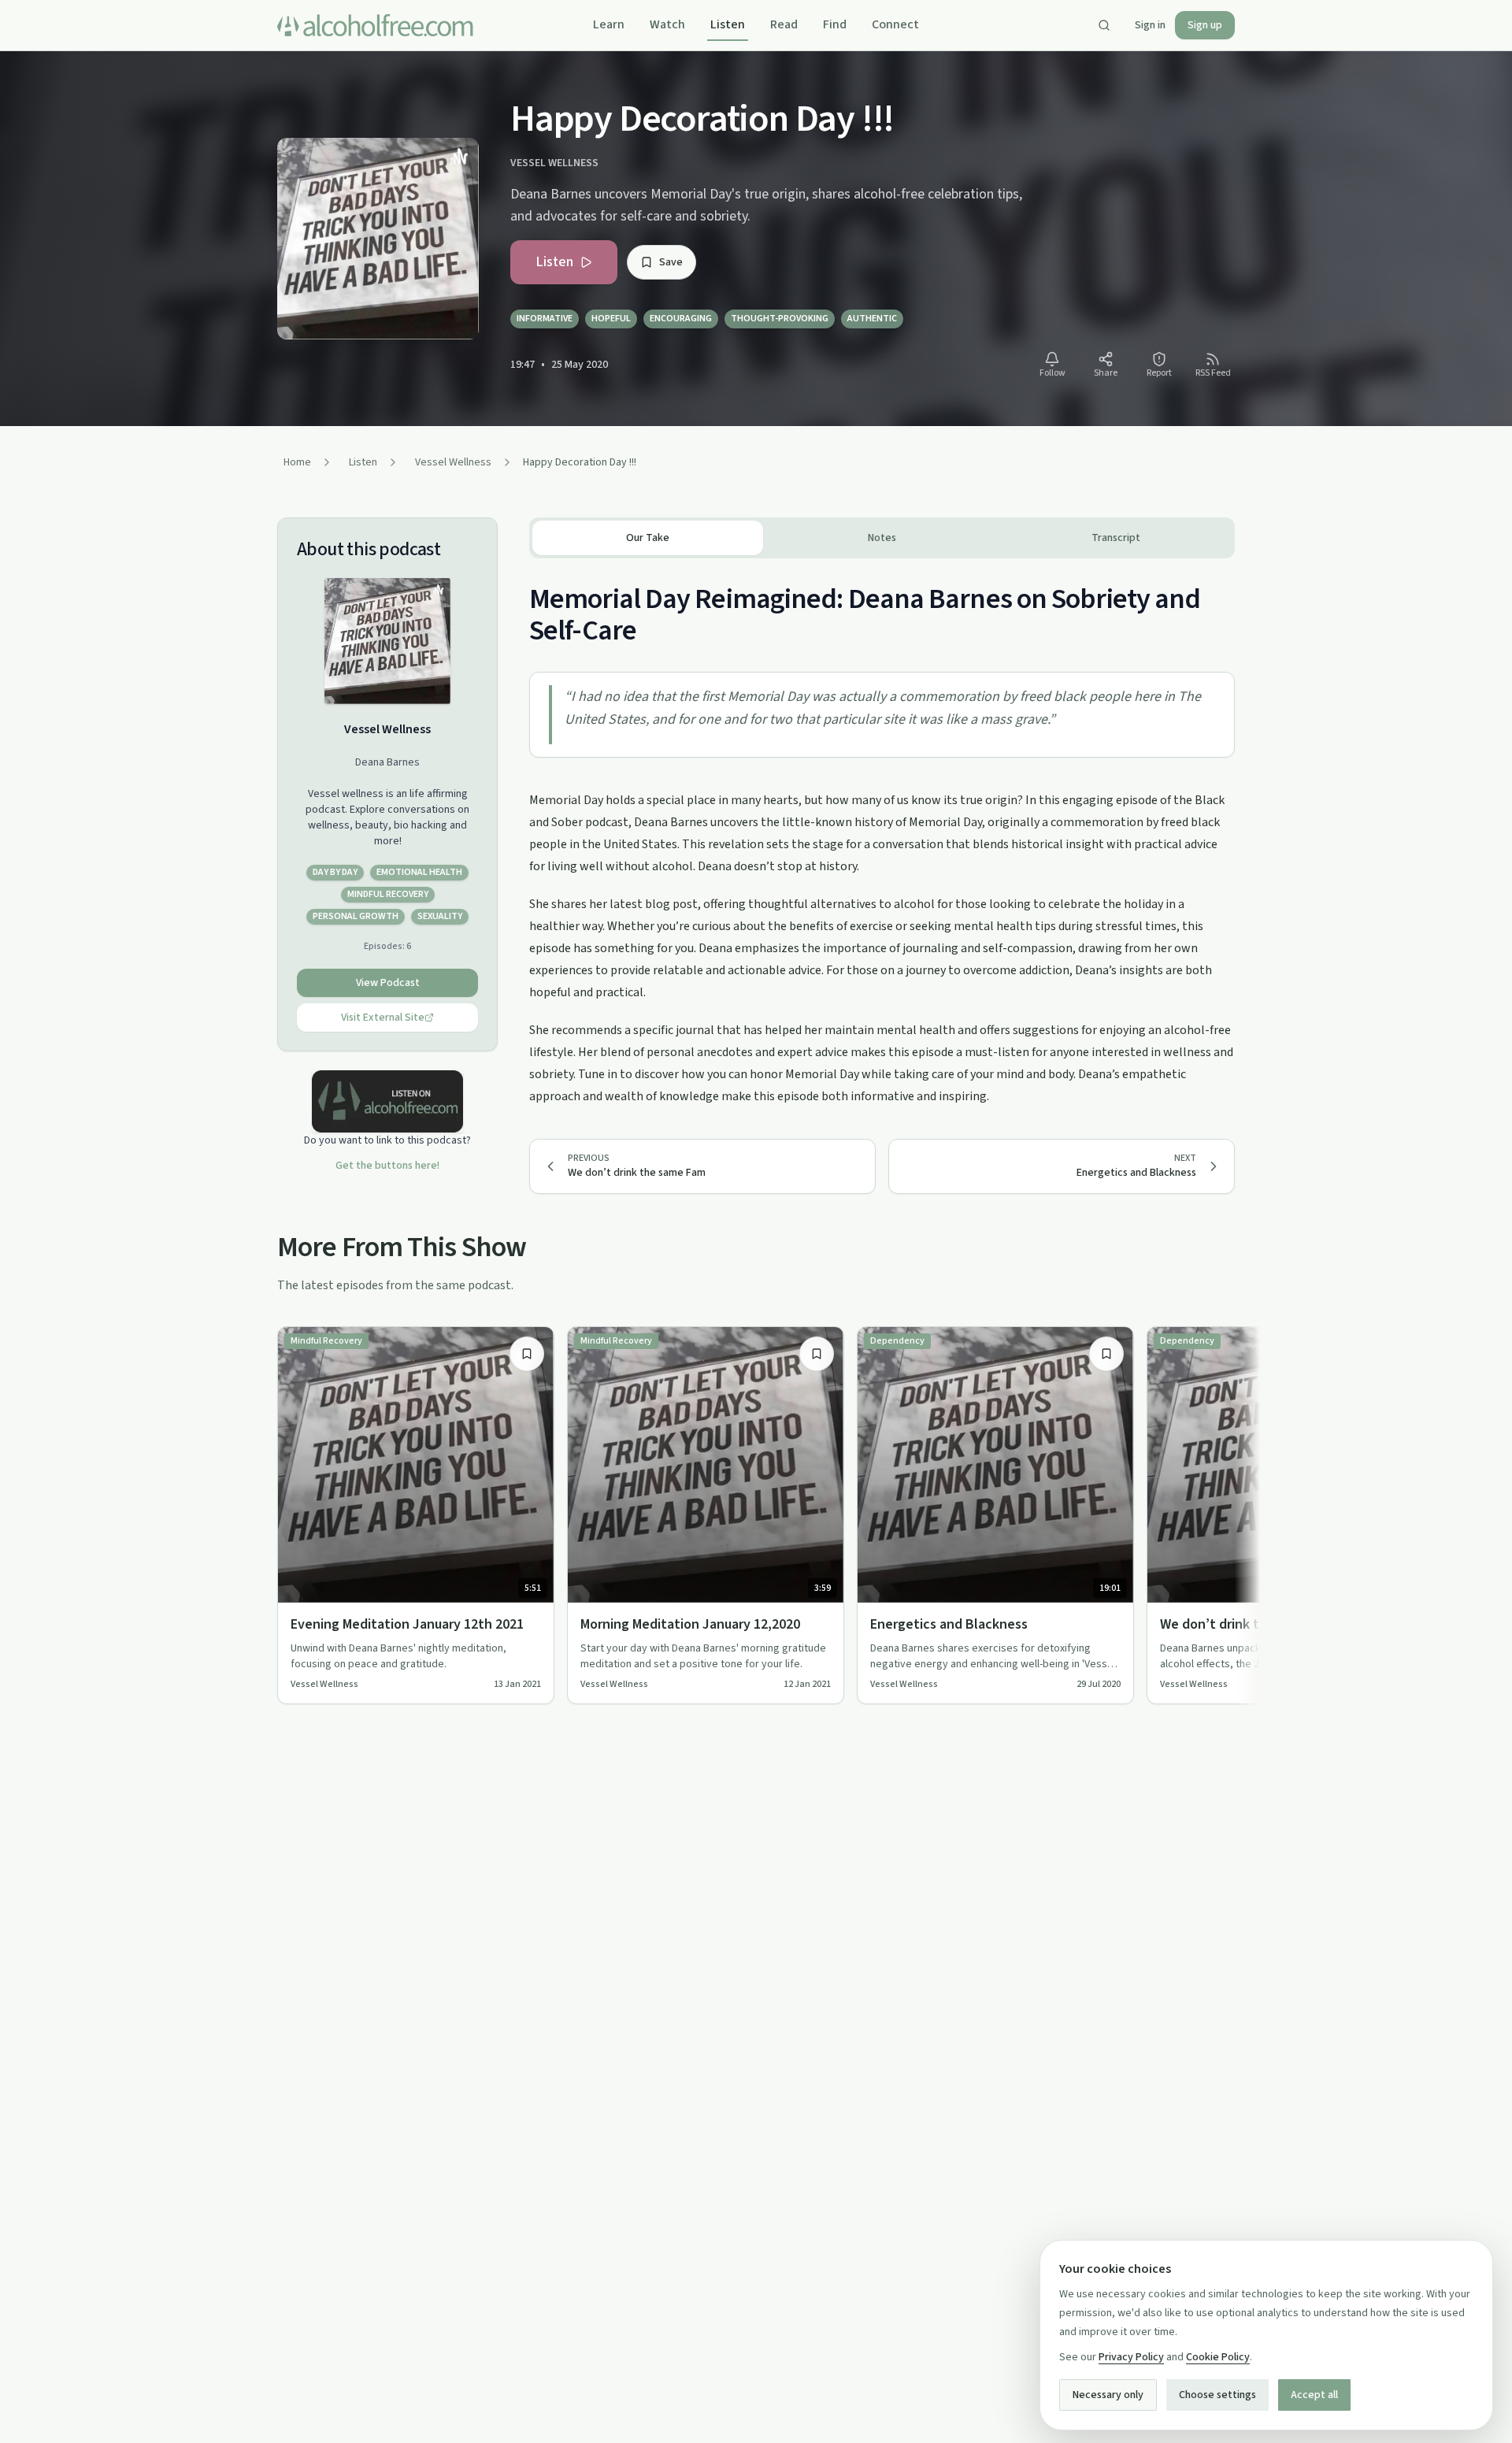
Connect (895, 24)
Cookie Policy (1218, 2357)
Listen (728, 24)
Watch (667, 24)
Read (784, 24)
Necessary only (1108, 2395)
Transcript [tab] (1116, 538)
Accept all (1314, 2395)
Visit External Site (383, 1018)
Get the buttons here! (387, 1166)
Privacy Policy (1131, 2357)
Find (835, 24)
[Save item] (527, 1354)
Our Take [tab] (648, 538)
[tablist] (882, 538)
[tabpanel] (882, 833)
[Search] (1104, 25)
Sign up (1205, 25)
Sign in (1150, 25)
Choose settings (1217, 2395)
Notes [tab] (882, 538)
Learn (609, 24)
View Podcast (388, 983)
